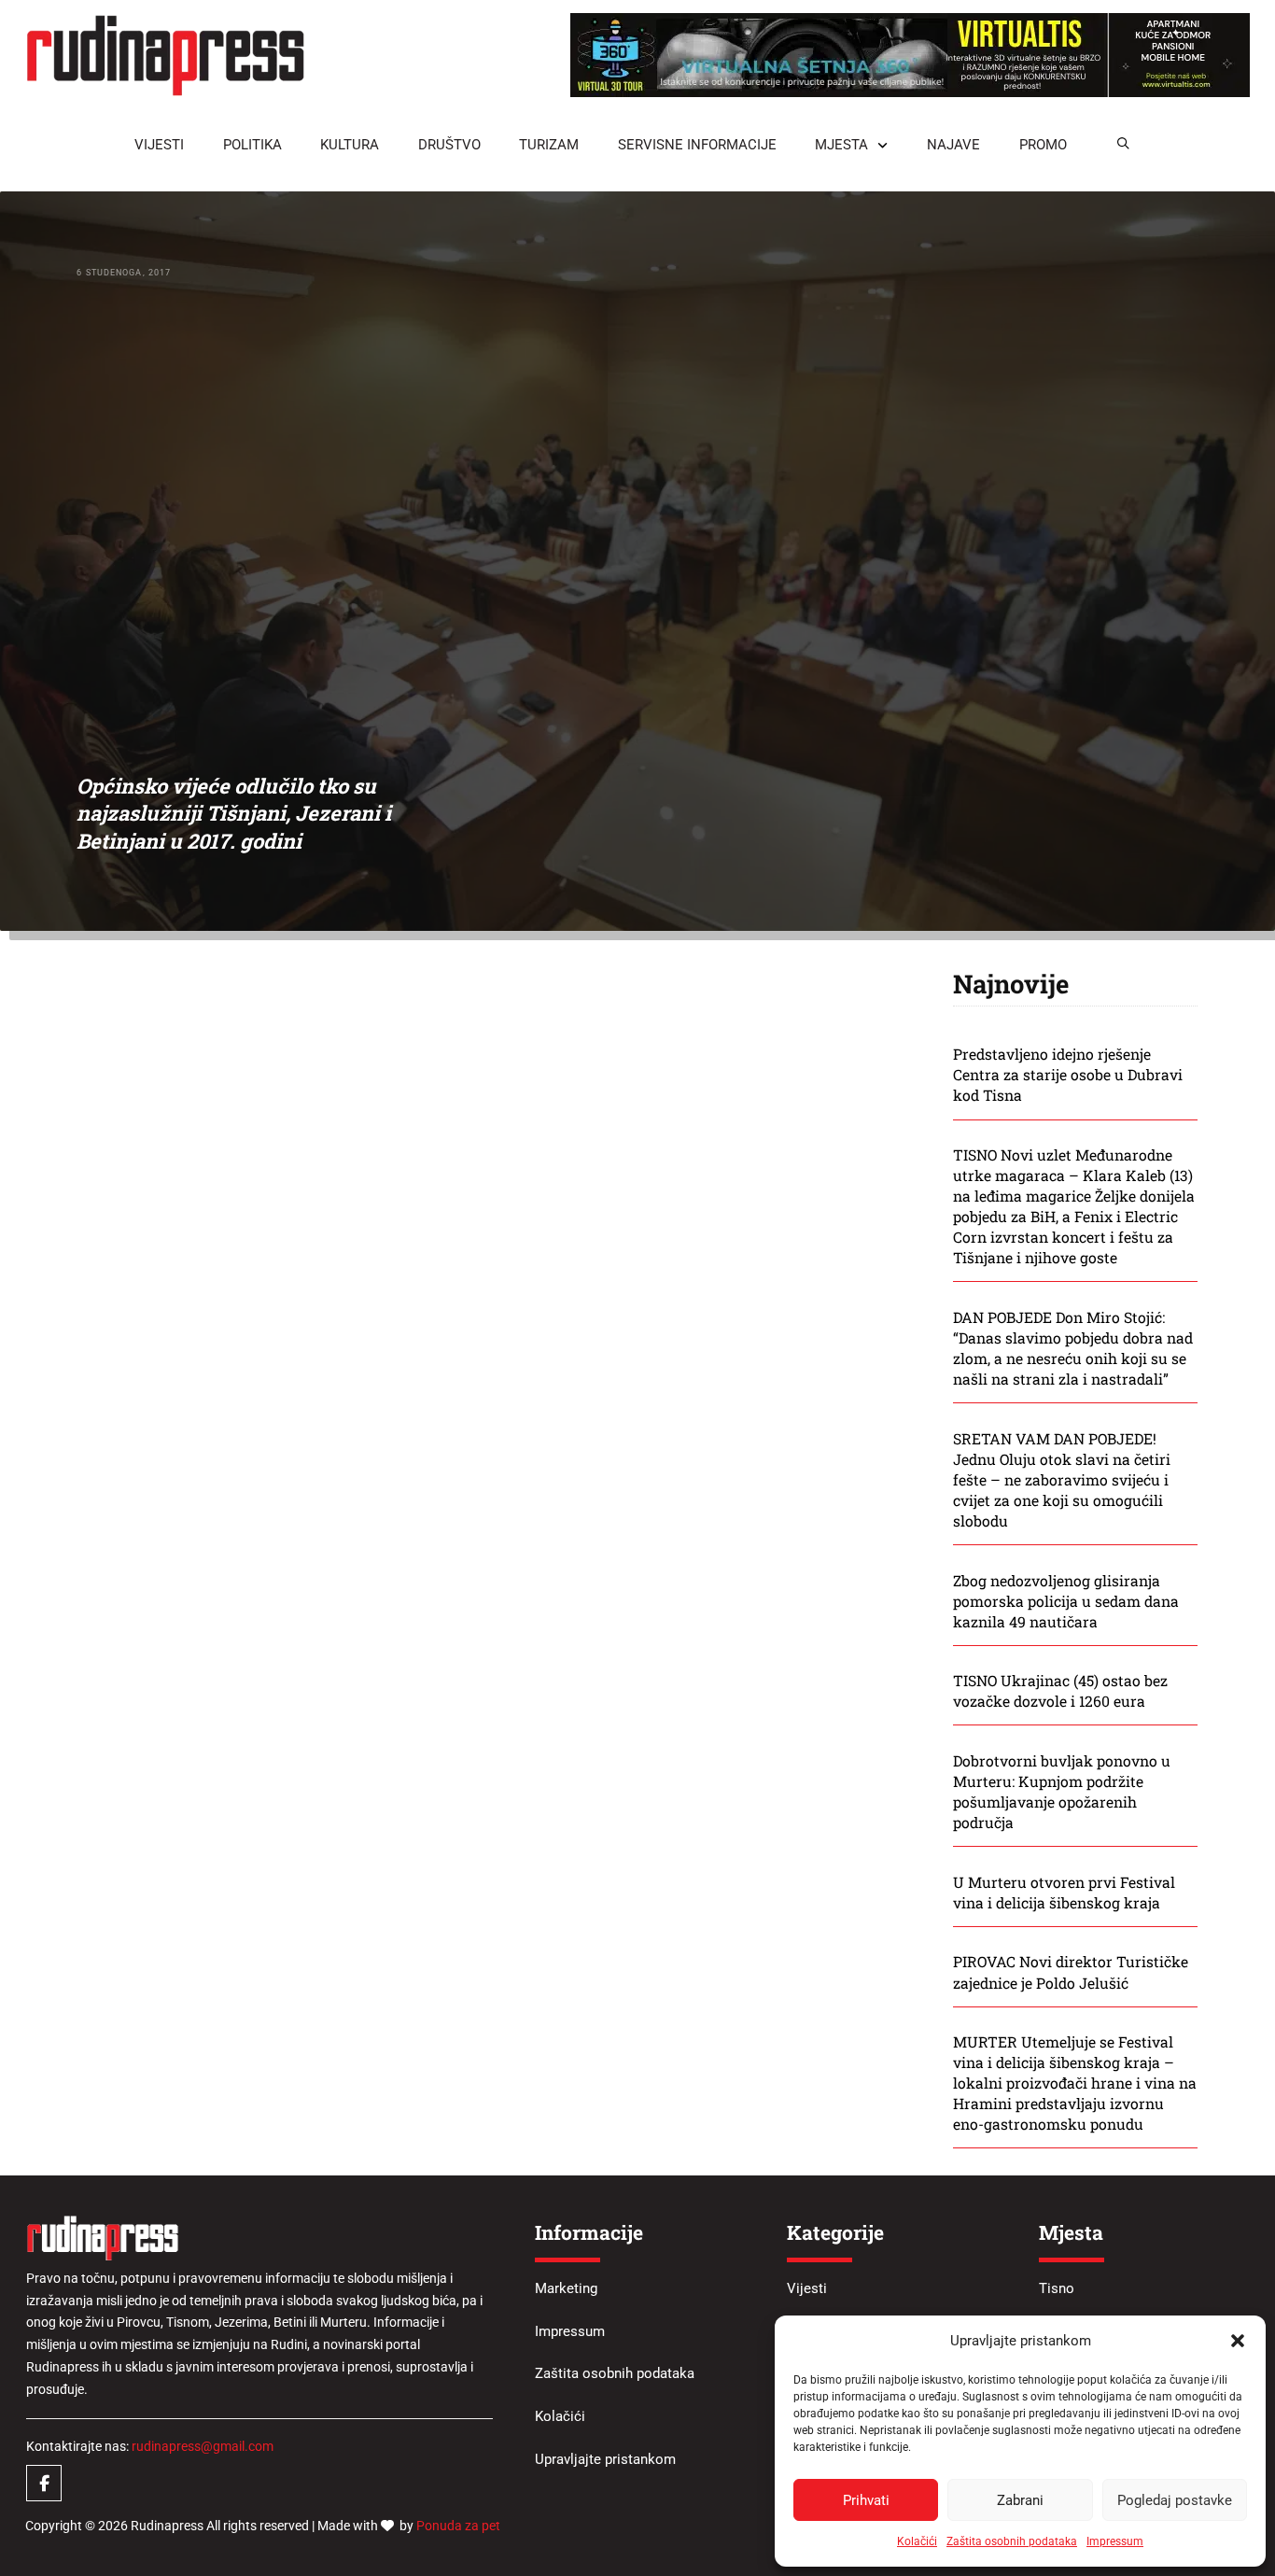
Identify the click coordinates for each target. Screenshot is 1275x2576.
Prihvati (866, 2500)
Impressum (1115, 2541)
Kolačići (917, 2541)
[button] (1238, 2341)
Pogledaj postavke (1175, 2500)
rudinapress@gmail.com (203, 2446)
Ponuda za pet (458, 2526)
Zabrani (1020, 2500)
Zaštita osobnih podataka (1012, 2541)
